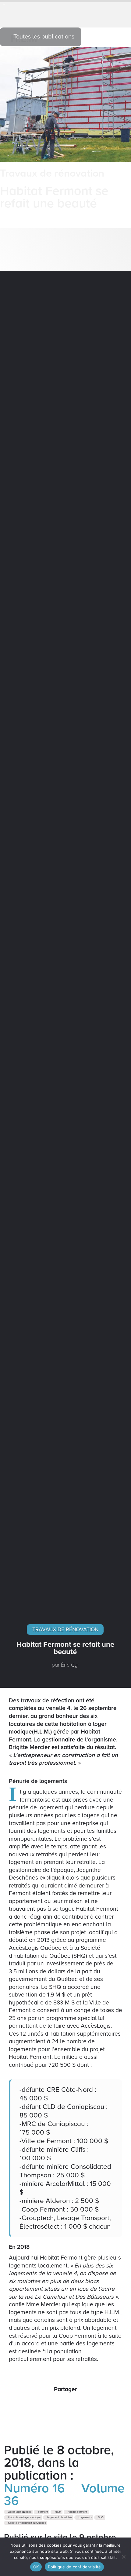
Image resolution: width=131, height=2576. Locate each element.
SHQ (101, 2518)
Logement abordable (59, 2518)
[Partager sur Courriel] (72, 2405)
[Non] (123, 2557)
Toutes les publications (43, 37)
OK (36, 2567)
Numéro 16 (34, 2488)
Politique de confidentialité (74, 2567)
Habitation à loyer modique (24, 2518)
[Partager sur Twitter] (59, 2405)
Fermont (43, 2512)
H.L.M (58, 2512)
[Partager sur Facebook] (46, 2405)
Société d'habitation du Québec (27, 2523)
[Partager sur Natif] (85, 2405)
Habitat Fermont (77, 2512)
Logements (85, 2518)
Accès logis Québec (19, 2512)
